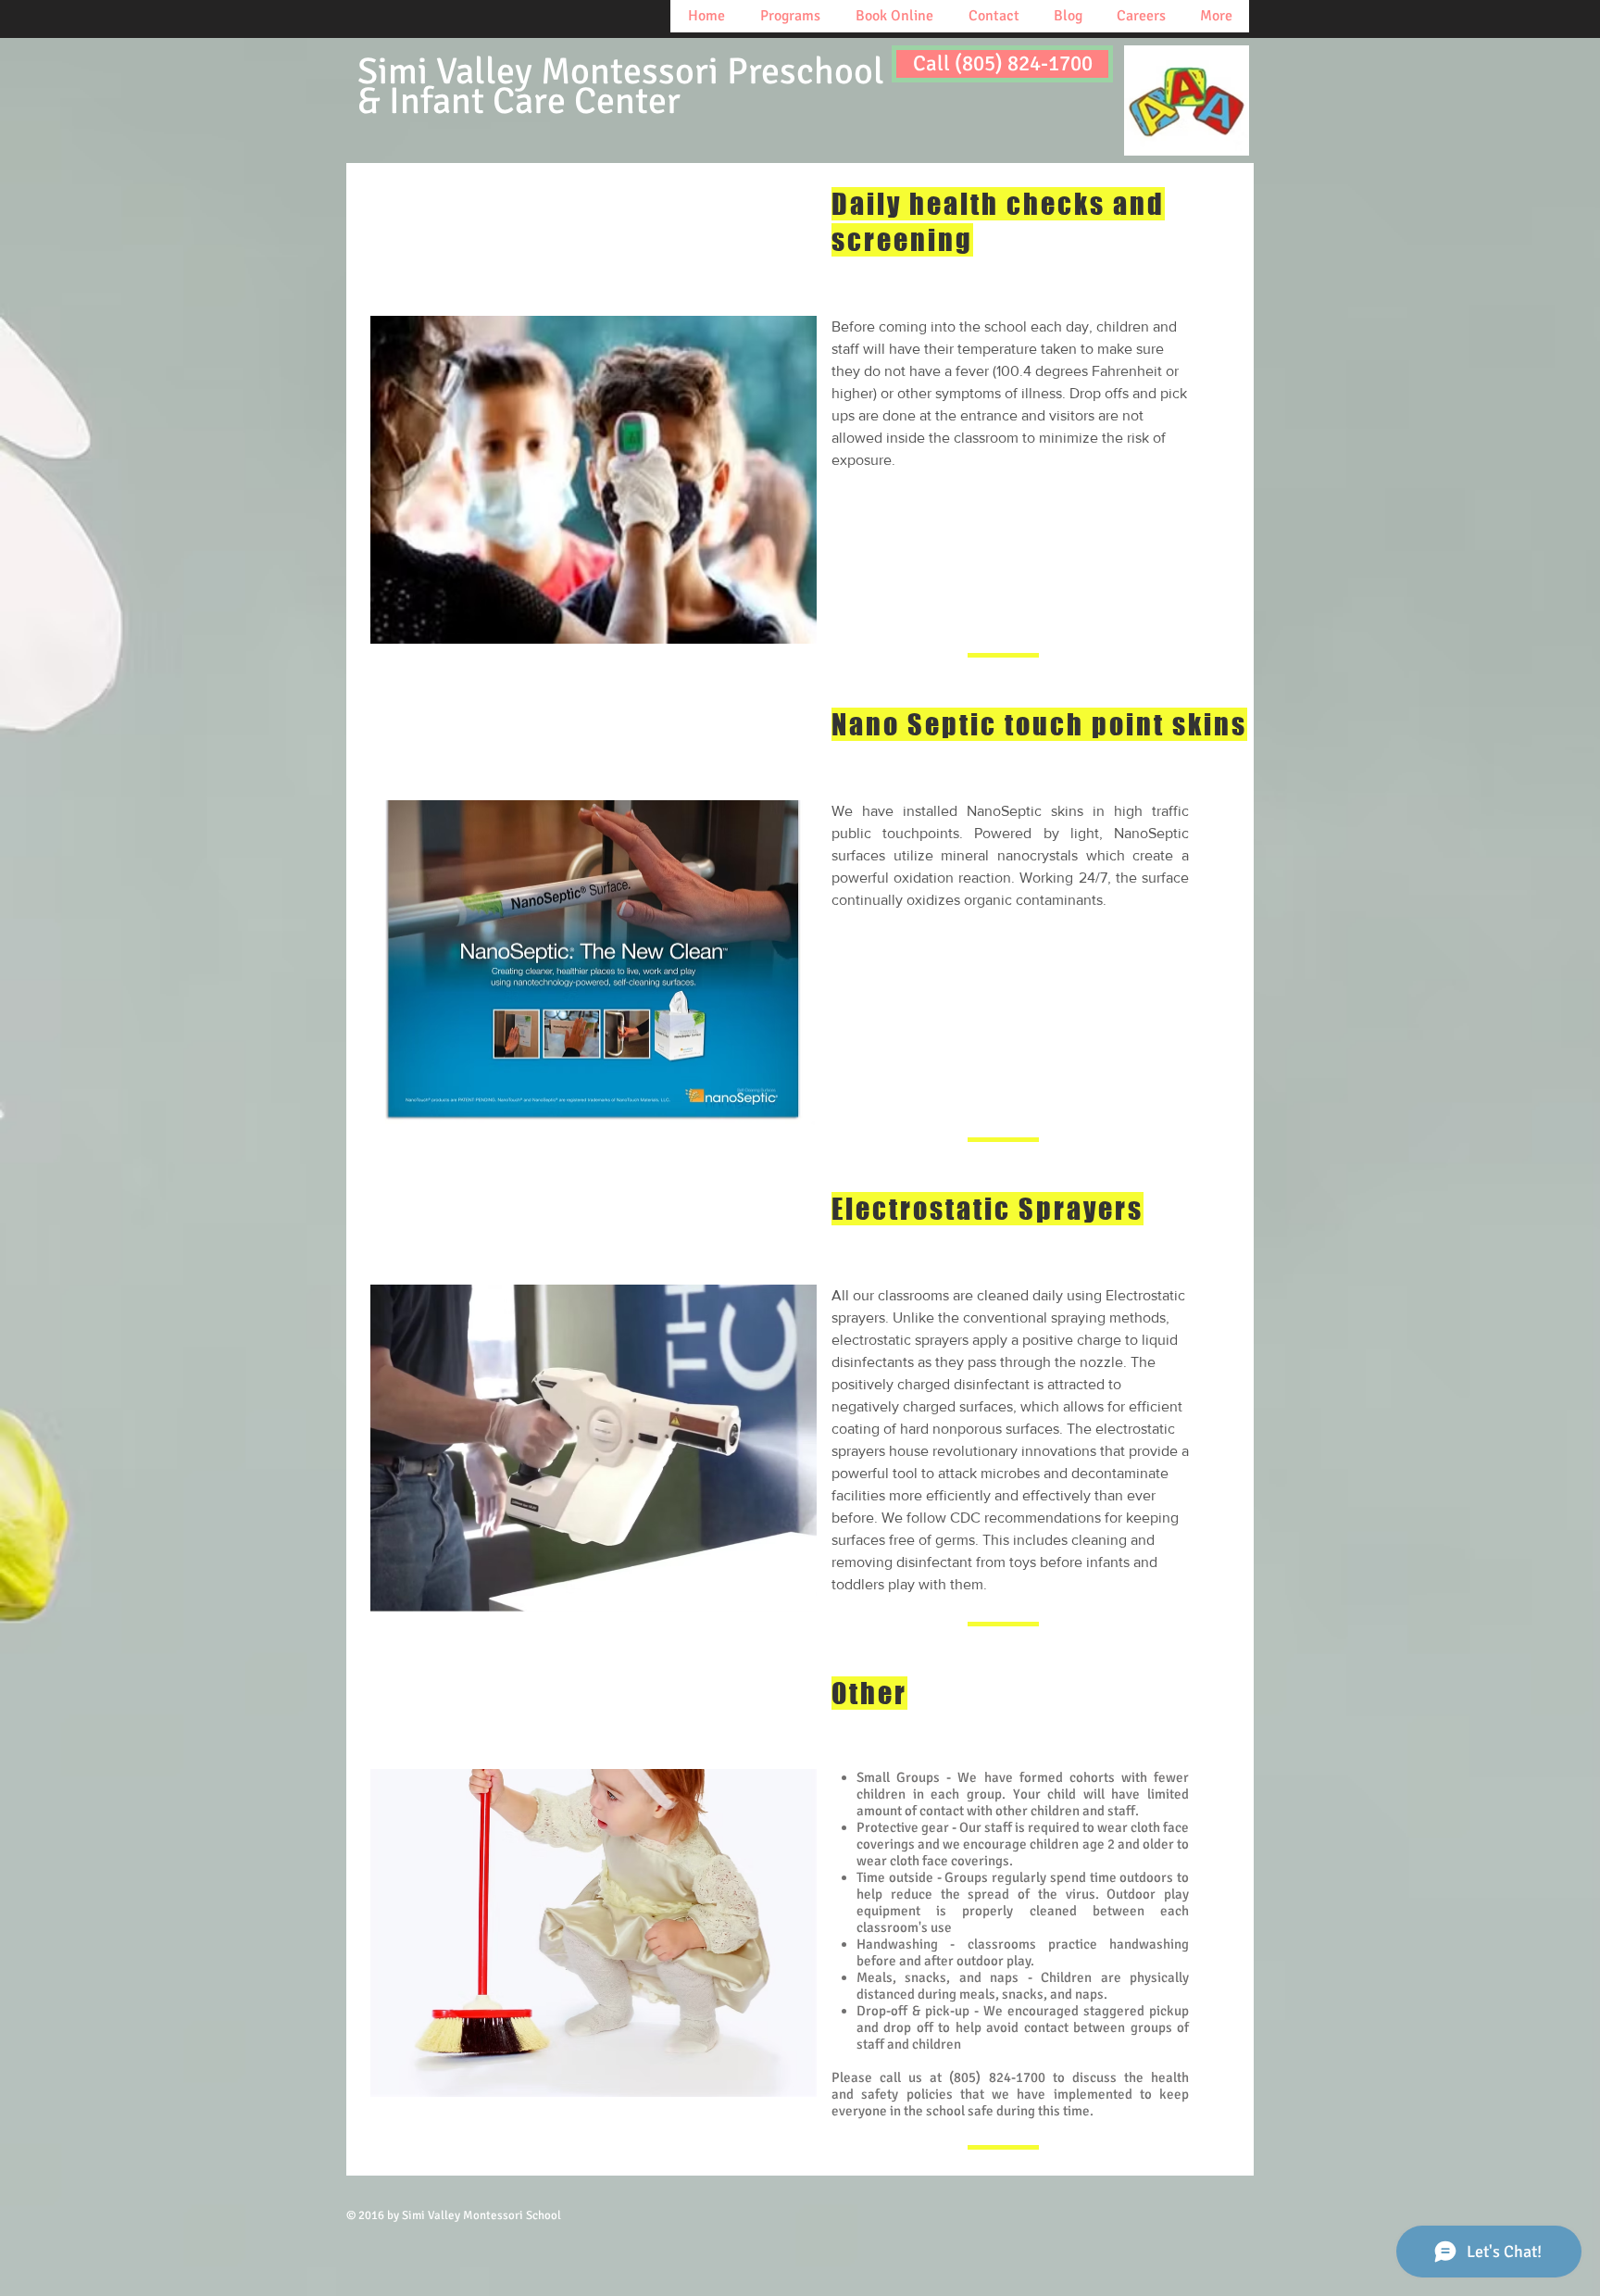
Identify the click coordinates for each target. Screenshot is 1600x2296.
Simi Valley (621, 87)
